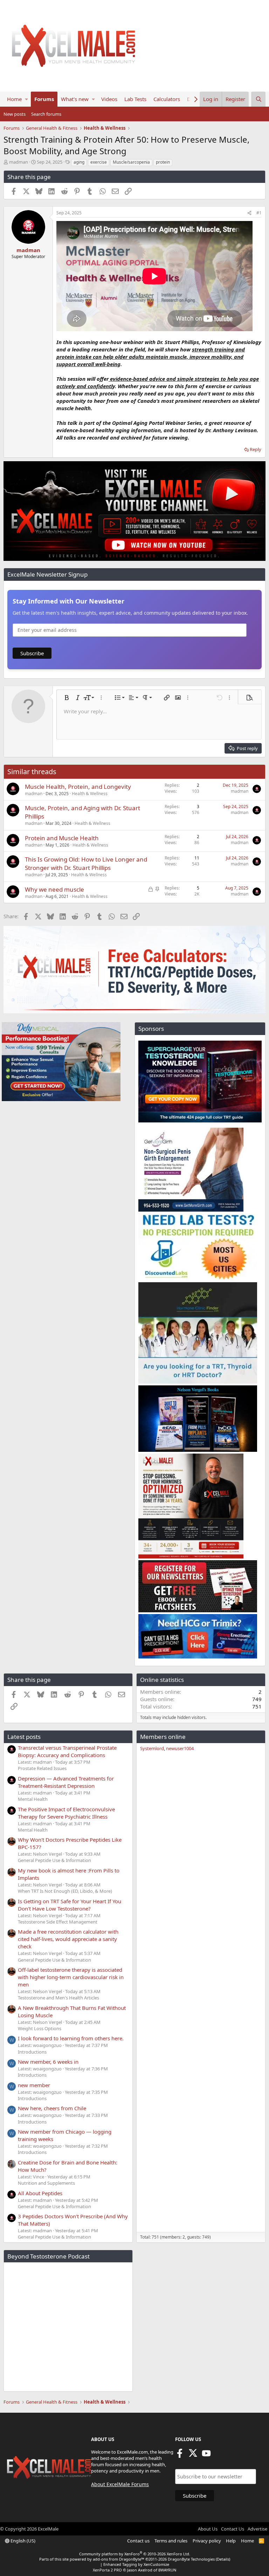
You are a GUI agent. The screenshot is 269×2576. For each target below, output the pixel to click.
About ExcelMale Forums (120, 2484)
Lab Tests (135, 99)
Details (223, 2559)
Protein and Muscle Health (62, 838)
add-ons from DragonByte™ (119, 2559)
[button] (26, 99)
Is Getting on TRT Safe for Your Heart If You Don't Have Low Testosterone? (70, 1905)
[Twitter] (193, 2455)
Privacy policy (207, 2541)
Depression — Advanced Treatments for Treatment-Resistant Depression (66, 1782)
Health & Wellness (90, 794)
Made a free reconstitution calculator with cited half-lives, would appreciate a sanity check (68, 1939)
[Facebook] (180, 2455)
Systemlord (152, 1748)
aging (79, 162)
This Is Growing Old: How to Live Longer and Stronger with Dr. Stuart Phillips (86, 864)
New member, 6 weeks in (48, 2062)
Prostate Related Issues (42, 1768)
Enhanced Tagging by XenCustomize (136, 2564)
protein (163, 162)
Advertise (257, 2529)
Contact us (138, 2541)
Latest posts (24, 1737)
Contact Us (233, 2529)
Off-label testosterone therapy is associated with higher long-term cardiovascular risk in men (71, 1977)
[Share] (249, 213)
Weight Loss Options (40, 2028)
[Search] (258, 99)
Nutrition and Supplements (46, 2183)
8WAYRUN (167, 2570)
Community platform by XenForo (135, 2554)
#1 (259, 213)
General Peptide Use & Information (54, 1860)
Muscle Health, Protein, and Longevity (78, 787)
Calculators (167, 99)
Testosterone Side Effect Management (58, 1922)
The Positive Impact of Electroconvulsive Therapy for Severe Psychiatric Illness (66, 1813)
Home (14, 99)
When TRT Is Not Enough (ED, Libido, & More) (65, 1891)
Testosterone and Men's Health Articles (58, 1998)
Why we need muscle (54, 889)
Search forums (46, 114)
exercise (99, 162)
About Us (208, 2529)
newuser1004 (180, 1748)
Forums (44, 99)
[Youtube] (206, 2455)
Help (231, 2541)
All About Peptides (40, 2193)
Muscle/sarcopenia (131, 162)
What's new (75, 99)
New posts (15, 114)
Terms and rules (171, 2541)
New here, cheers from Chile (52, 2108)
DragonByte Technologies (191, 2559)
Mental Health (33, 1799)
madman (19, 162)
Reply (256, 449)
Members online (163, 1737)
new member (34, 2085)
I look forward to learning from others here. (71, 2038)
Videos (109, 99)
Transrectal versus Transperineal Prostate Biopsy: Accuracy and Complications (67, 1751)
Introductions (32, 2052)
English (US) (22, 2541)
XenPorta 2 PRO (107, 2570)
